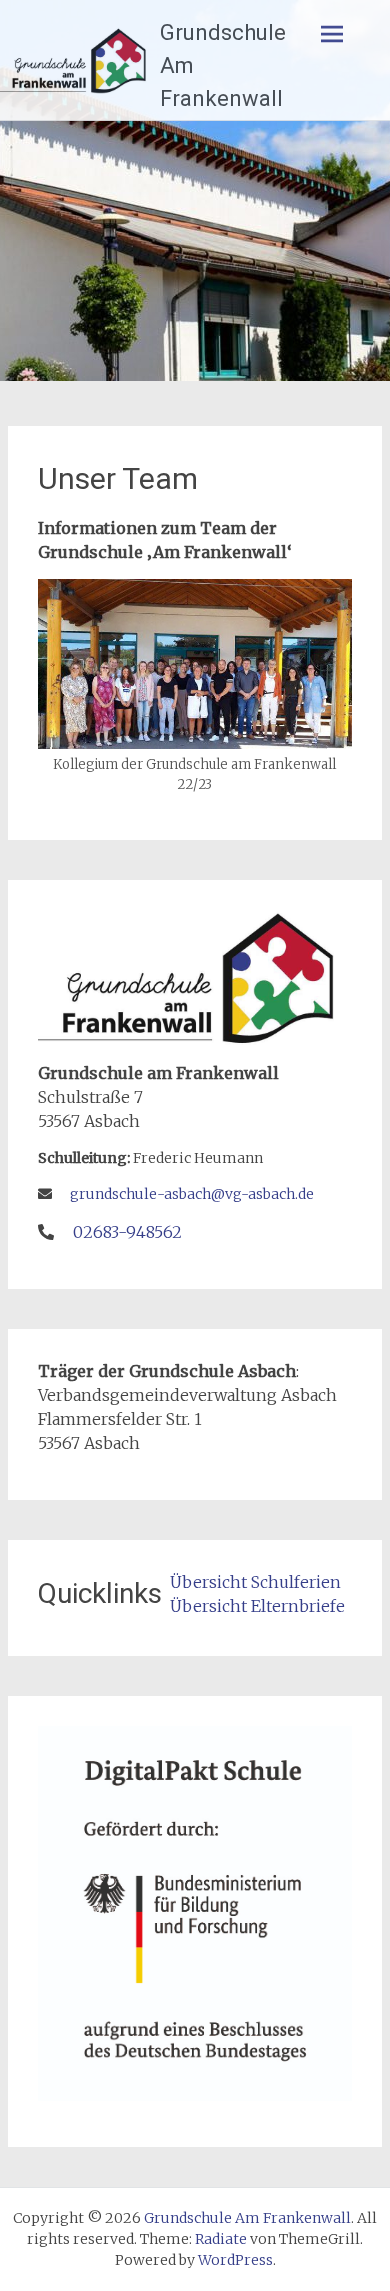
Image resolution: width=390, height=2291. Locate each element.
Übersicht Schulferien (255, 1582)
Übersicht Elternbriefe (257, 1606)
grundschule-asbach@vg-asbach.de (192, 1194)
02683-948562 (127, 1232)
